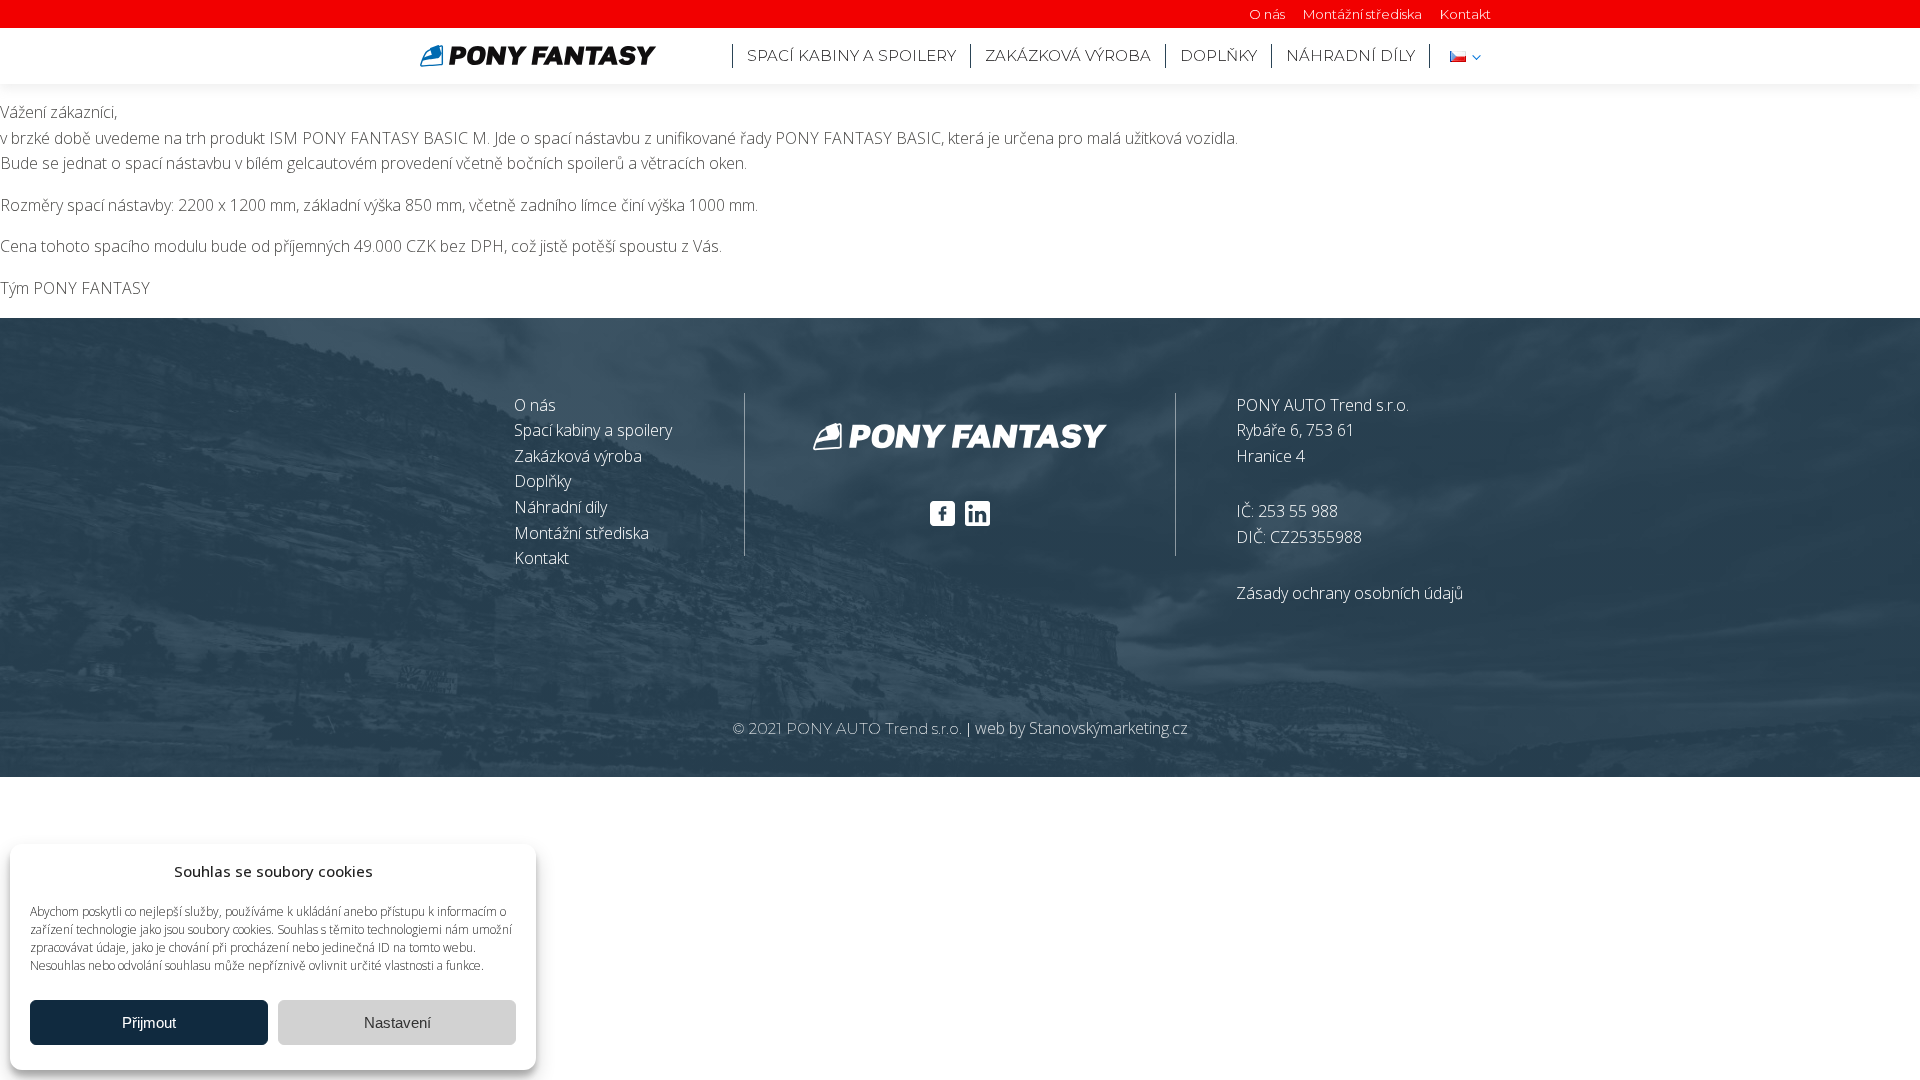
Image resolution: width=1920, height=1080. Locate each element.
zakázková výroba (1068, 55)
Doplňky (542, 481)
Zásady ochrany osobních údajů (1349, 593)
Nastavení (397, 1022)
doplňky (1218, 55)
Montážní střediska (1362, 14)
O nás (1267, 14)
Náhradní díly (560, 507)
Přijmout (149, 1022)
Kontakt (1465, 14)
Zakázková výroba (578, 456)
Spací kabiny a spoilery (851, 55)
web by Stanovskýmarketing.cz (1081, 728)
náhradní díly (1350, 55)
